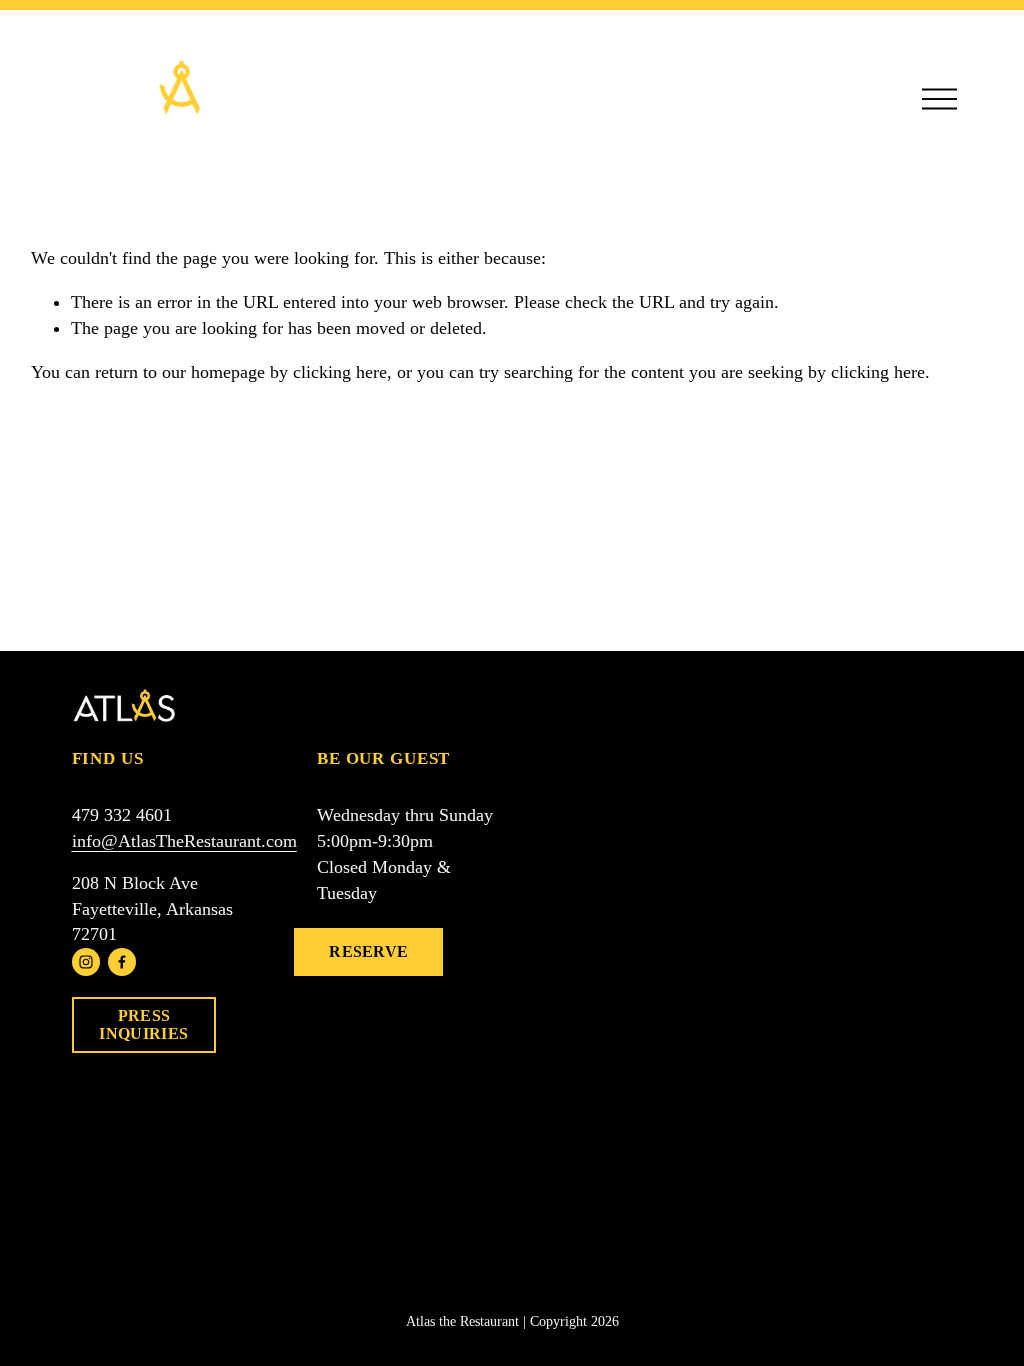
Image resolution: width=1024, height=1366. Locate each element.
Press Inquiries (143, 1024)
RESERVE (368, 951)
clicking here (340, 372)
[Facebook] (122, 962)
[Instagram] (86, 962)
